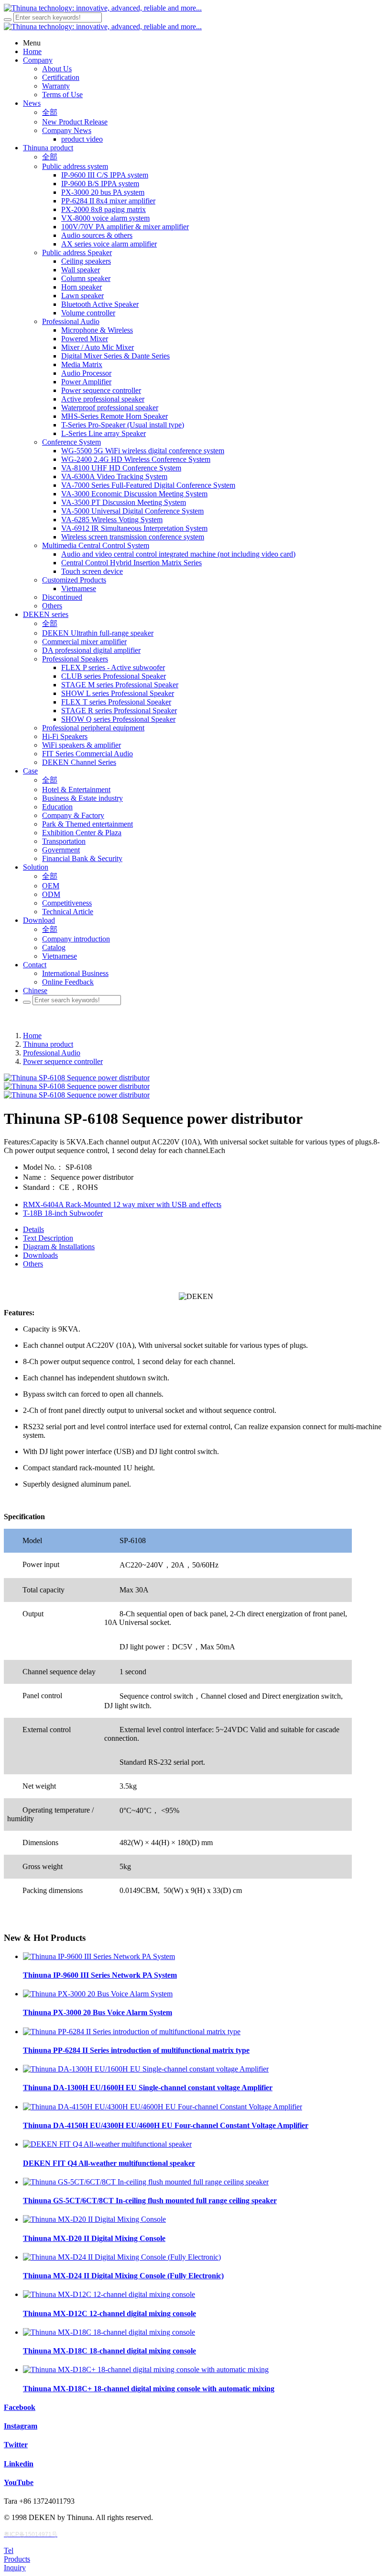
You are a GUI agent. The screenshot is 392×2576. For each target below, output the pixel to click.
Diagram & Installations (59, 1247)
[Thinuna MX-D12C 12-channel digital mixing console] (109, 2294)
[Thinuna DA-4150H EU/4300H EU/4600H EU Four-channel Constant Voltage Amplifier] (163, 2107)
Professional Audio (52, 1053)
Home (32, 1036)
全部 (50, 112)
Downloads (40, 1255)
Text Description (48, 1238)
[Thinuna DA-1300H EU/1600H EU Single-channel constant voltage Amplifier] (146, 2069)
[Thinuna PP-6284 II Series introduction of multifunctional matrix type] (132, 2032)
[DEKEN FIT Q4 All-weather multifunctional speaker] (107, 2144)
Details (33, 1229)
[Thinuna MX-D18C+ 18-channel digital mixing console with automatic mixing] (146, 2369)
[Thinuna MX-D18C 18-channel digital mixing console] (109, 2332)
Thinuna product (48, 1044)
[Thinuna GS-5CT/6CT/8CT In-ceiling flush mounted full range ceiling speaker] (146, 2182)
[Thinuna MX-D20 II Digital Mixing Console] (94, 2219)
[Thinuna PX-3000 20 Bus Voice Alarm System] (98, 1994)
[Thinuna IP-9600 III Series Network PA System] (99, 1956)
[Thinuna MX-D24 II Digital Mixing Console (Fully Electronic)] (122, 2257)
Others (33, 1264)
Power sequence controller (63, 1061)
